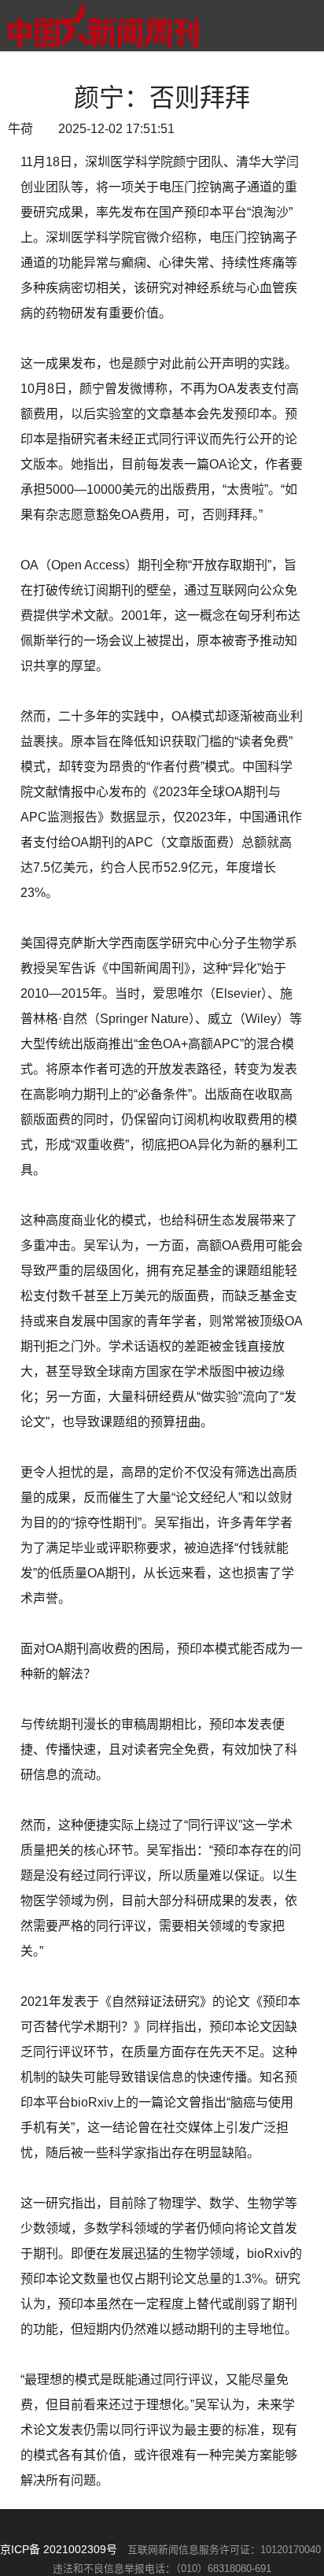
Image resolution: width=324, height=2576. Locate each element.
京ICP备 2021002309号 (59, 2549)
